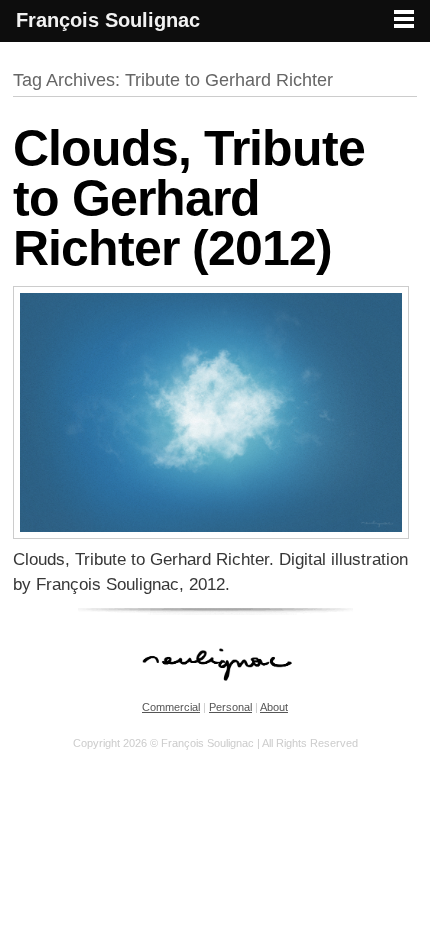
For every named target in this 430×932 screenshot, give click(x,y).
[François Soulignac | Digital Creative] (215, 44)
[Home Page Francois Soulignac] (215, 691)
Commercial (171, 707)
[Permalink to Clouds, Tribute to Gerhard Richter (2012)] (211, 533)
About (274, 707)
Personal (230, 707)
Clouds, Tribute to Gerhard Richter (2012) (189, 198)
